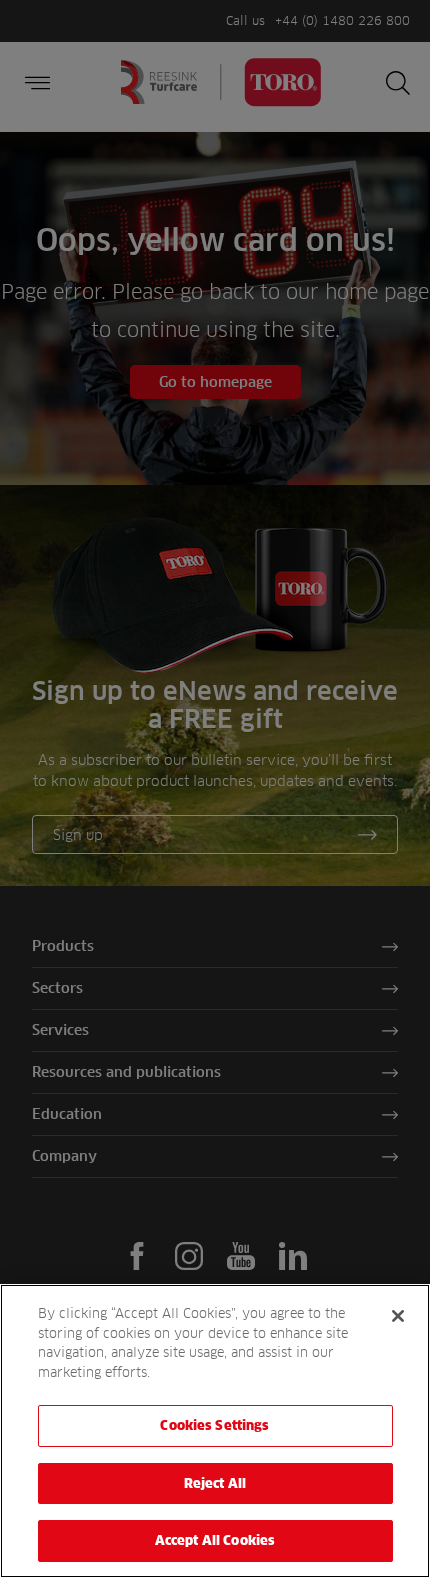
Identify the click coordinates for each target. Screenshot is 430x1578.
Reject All (215, 1483)
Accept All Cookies (215, 1540)
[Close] (398, 1316)
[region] (215, 1431)
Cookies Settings (214, 1425)
